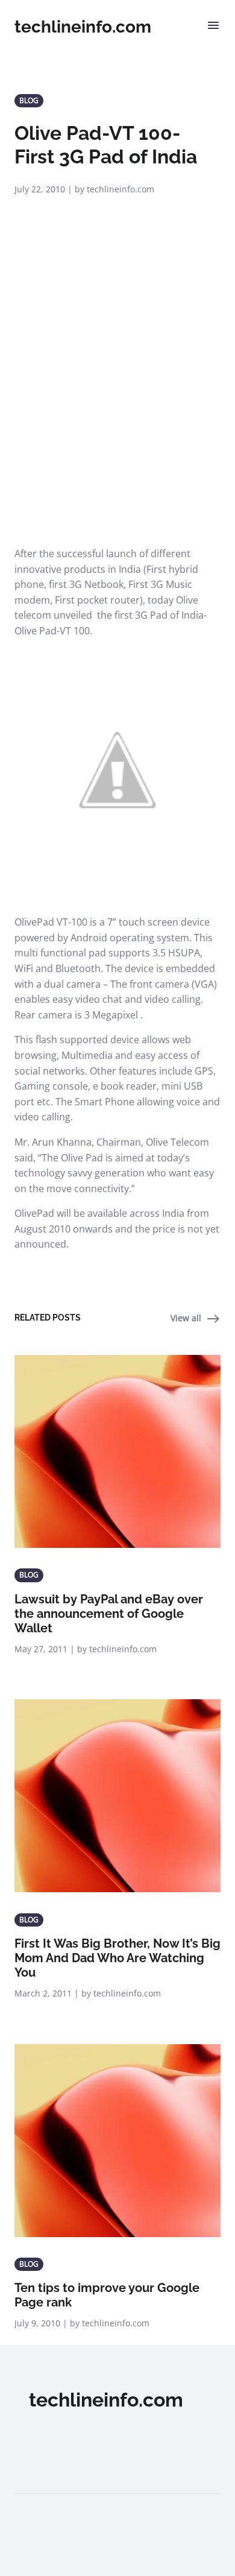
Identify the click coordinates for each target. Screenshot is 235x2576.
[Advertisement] (117, 423)
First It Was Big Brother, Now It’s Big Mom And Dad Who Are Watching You (117, 1958)
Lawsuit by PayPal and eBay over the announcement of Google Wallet (109, 1614)
